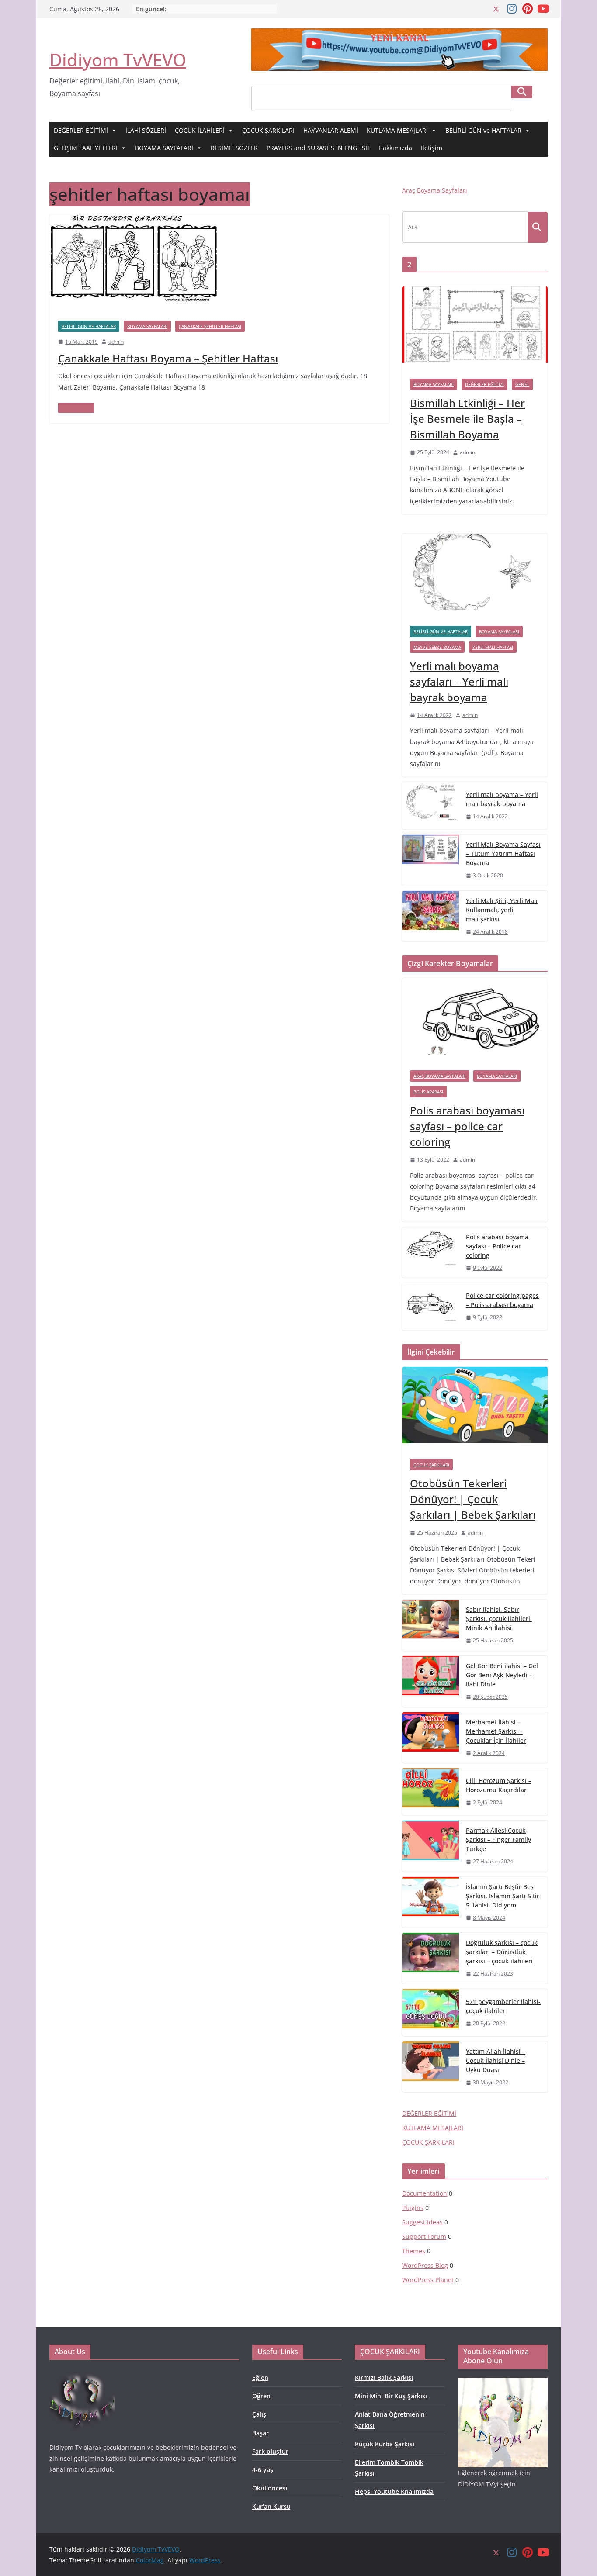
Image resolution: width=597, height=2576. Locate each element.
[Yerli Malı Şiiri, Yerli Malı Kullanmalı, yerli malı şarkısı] (430, 916)
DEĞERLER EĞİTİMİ (81, 130)
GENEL (522, 384)
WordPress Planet (428, 2280)
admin (116, 342)
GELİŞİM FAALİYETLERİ (86, 148)
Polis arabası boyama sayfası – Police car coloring (497, 1246)
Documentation (425, 2193)
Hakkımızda (395, 148)
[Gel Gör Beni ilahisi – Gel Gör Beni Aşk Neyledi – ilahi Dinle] (430, 1681)
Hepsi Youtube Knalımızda (394, 2492)
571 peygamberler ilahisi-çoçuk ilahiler (503, 2006)
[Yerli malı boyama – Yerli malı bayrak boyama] (430, 806)
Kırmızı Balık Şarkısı (384, 2378)
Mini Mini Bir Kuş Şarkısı (391, 2396)
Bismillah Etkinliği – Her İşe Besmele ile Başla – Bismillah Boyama (467, 419)
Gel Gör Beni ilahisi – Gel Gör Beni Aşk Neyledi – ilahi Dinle (502, 1675)
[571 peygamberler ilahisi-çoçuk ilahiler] (430, 2013)
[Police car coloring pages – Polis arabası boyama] (430, 1307)
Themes (414, 2251)
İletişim (432, 148)
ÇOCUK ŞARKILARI (268, 130)
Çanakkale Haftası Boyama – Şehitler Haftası (168, 358)
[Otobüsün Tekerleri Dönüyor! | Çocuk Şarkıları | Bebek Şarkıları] (475, 1409)
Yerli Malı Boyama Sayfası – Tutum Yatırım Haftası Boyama (503, 853)
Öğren (261, 2396)
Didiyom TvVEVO (118, 60)
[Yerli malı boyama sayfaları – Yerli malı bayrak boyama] (475, 576)
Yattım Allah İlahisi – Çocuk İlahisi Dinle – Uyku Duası (496, 2060)
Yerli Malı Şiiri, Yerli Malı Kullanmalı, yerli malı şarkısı (502, 910)
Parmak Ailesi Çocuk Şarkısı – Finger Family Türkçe (498, 1840)
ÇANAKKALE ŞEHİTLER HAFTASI (210, 326)
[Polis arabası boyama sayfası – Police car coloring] (430, 1253)
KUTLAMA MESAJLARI (397, 130)
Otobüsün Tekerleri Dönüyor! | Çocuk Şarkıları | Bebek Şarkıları (473, 1499)
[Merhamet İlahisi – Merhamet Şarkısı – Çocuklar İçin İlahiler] (430, 1738)
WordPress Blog (425, 2265)
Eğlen (260, 2378)
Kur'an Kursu (271, 2506)
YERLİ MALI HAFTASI (493, 647)
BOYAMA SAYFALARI (164, 148)
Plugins (413, 2208)
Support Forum (424, 2236)
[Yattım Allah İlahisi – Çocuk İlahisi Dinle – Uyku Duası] (430, 2067)
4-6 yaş (263, 2470)
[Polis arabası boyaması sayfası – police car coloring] (475, 1020)
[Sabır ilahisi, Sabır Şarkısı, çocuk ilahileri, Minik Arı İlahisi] (430, 1625)
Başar (260, 2433)
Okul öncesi (270, 2488)
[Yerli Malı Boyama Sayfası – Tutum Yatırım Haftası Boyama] (430, 860)
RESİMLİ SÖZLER (234, 148)
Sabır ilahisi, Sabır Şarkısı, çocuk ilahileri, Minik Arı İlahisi (499, 1619)
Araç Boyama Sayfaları (435, 190)
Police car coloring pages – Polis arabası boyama (502, 1300)
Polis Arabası (428, 1092)
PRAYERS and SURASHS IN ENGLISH (318, 148)
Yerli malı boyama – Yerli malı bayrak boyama (502, 799)
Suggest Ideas (422, 2222)
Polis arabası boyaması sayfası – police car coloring (467, 1126)
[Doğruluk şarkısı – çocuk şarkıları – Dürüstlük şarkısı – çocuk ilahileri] (430, 1958)
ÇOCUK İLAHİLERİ (200, 130)
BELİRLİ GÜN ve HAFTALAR (483, 130)
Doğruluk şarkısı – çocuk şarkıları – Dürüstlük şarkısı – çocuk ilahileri (502, 1952)
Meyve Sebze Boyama (437, 647)
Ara (522, 92)
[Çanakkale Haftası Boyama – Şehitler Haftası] (135, 221)
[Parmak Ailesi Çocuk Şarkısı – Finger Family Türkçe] (430, 1846)
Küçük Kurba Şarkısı (385, 2444)
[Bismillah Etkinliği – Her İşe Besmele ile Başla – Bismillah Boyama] (475, 329)
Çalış (259, 2414)
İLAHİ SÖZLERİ (146, 130)
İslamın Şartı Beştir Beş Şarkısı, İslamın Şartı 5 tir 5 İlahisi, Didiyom (503, 1896)
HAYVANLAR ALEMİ (331, 130)
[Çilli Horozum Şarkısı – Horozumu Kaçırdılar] (430, 1792)
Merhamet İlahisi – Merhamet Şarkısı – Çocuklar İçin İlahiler (496, 1731)
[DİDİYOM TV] (82, 2374)
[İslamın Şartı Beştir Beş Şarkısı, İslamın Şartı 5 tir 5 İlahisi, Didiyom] (430, 1902)
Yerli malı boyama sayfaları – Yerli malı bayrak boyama (459, 681)
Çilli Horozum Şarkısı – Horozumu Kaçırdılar (499, 1785)
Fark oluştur (270, 2451)
